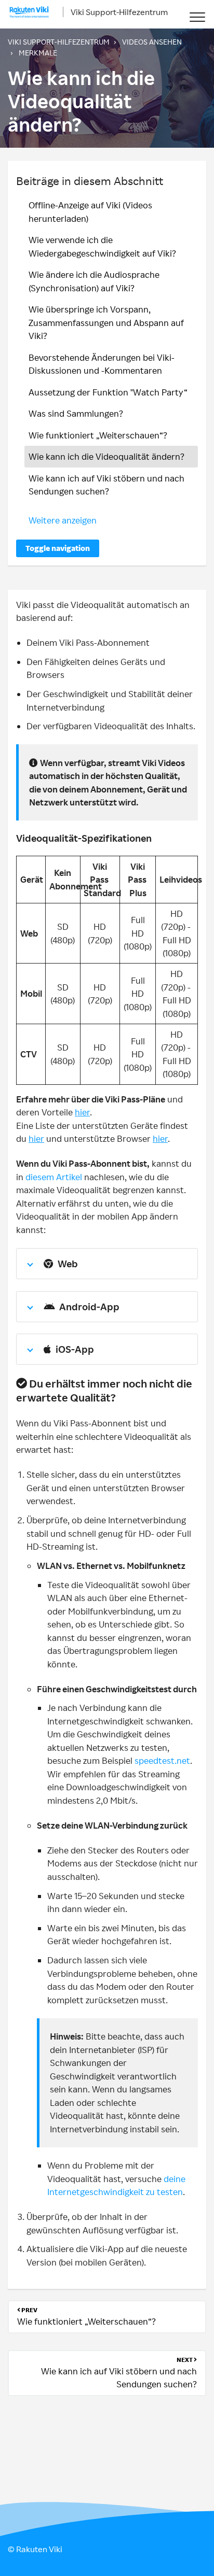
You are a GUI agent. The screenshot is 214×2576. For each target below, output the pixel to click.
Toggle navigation (58, 548)
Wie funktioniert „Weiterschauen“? (98, 435)
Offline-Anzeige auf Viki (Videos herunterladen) (90, 212)
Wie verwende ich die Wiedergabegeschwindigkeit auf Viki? (102, 246)
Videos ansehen (152, 42)
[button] (197, 17)
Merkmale (38, 53)
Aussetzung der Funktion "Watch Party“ (108, 392)
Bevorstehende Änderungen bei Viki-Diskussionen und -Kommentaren (102, 364)
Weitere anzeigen (63, 520)
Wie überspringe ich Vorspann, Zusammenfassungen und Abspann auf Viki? (106, 322)
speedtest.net (162, 1760)
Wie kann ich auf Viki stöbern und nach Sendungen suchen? (106, 485)
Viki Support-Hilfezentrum (119, 12)
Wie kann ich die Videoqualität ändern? (106, 456)
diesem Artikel (54, 1177)
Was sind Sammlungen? (76, 413)
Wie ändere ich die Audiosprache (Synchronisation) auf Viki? (94, 281)
